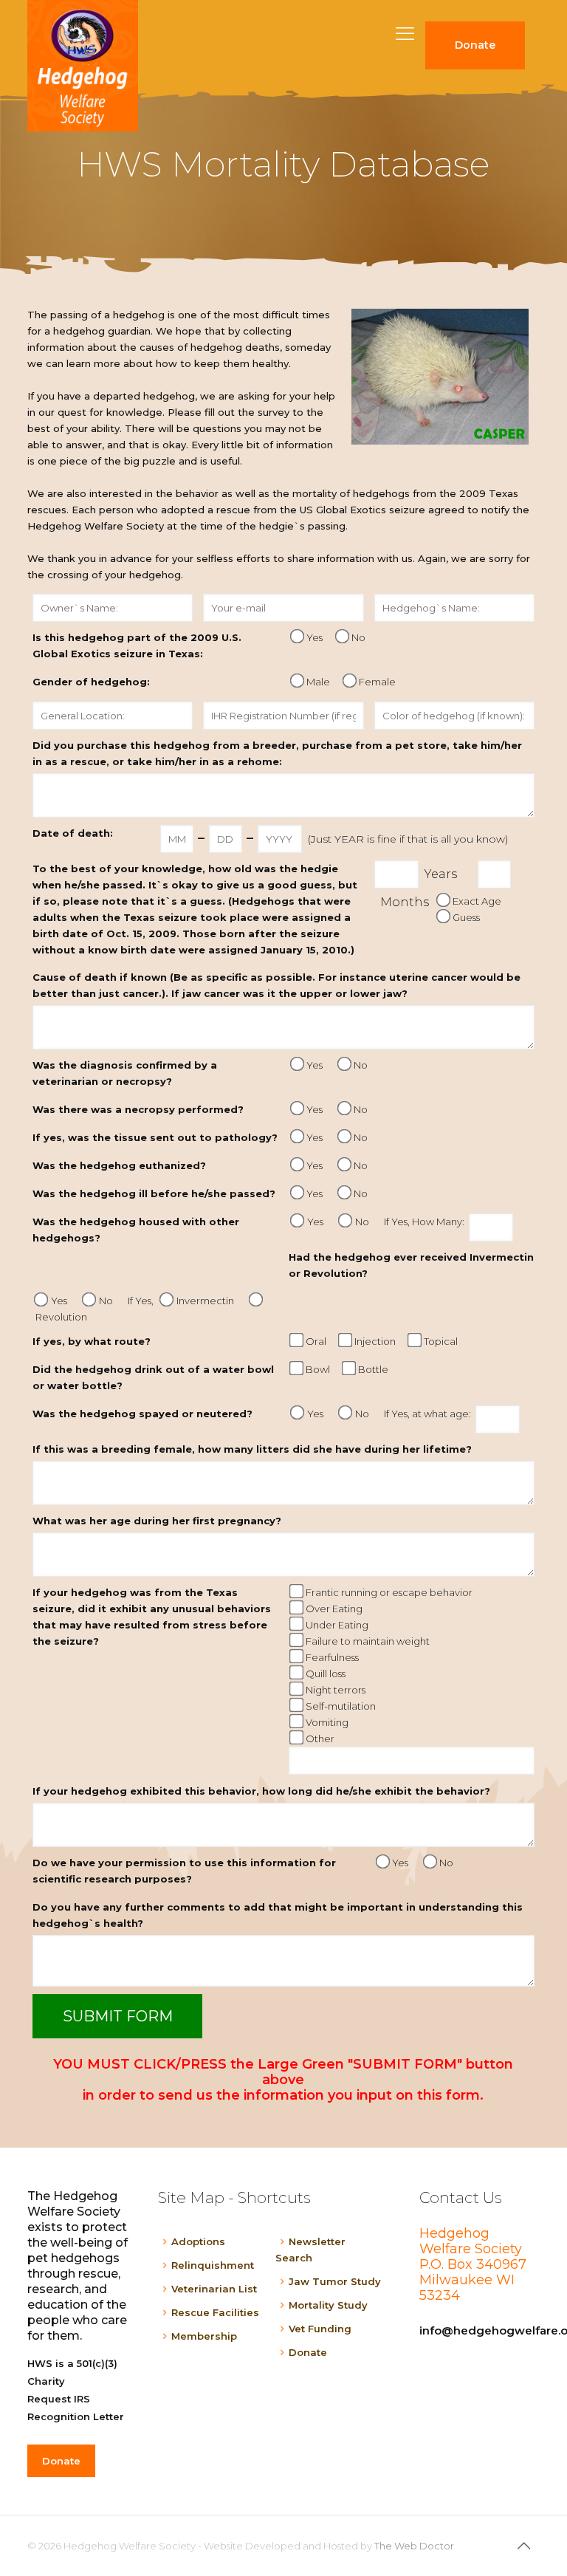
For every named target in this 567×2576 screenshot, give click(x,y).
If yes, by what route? (92, 1341)
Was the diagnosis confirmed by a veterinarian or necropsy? (125, 1073)
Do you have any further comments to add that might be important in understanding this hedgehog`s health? (278, 1915)
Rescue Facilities (215, 2312)
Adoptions (198, 2241)
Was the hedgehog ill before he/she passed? (154, 1193)
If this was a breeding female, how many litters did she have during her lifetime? (252, 1449)
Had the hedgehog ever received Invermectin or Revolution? (411, 1265)
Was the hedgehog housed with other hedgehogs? (136, 1230)
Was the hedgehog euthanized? (119, 1165)
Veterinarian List (214, 2289)
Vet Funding (320, 2329)
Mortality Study (328, 2305)
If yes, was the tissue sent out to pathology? (155, 1137)
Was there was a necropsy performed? (138, 1109)
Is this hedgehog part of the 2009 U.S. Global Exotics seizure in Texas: (137, 645)
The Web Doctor (414, 2546)
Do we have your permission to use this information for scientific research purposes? (184, 1871)
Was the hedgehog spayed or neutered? (142, 1414)
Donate (308, 2352)
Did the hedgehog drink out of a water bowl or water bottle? (153, 1377)
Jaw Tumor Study (335, 2281)
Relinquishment (213, 2265)
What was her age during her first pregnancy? (157, 1521)
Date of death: (73, 833)
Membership (204, 2336)
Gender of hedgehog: (91, 682)
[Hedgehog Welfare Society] (83, 66)
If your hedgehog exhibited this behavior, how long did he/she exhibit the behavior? (261, 1791)
